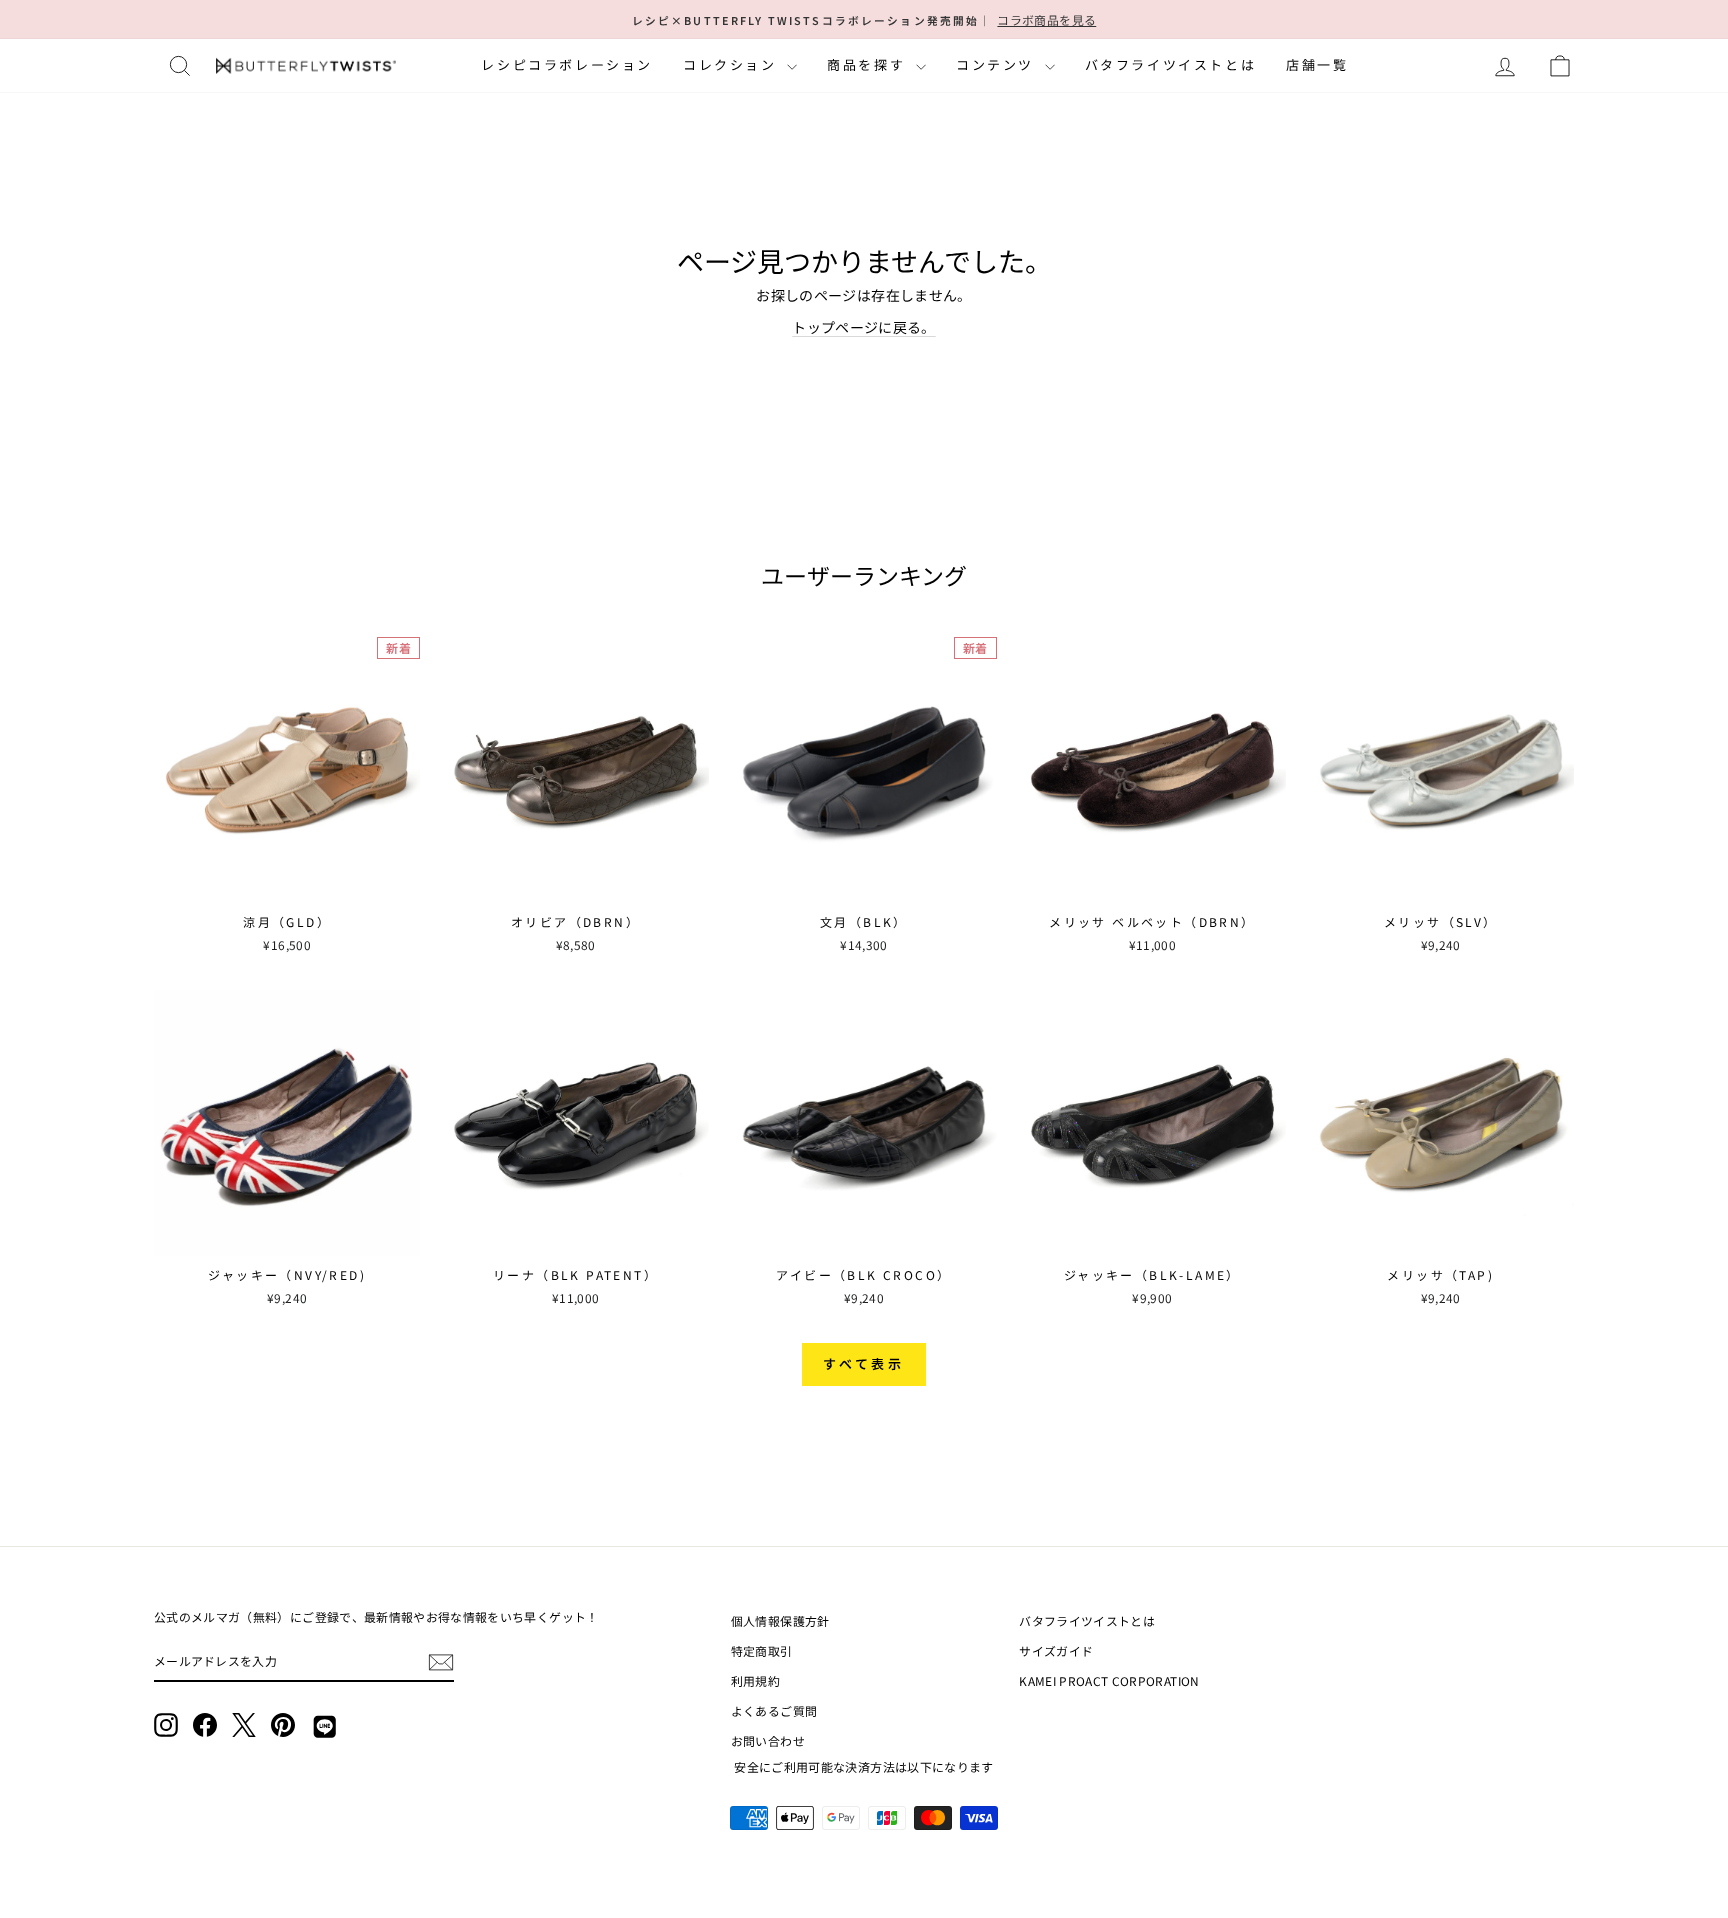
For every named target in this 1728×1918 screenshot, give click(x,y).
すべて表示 (864, 1363)
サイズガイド (1056, 1650)
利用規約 (755, 1680)
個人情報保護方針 (780, 1620)
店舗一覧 (1317, 64)
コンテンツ (998, 64)
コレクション (732, 64)
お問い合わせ (768, 1740)
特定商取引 (762, 1650)
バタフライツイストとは (1171, 64)
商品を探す (869, 64)
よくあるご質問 (774, 1710)
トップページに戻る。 (864, 327)
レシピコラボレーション (567, 64)
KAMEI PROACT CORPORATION (1109, 1680)
